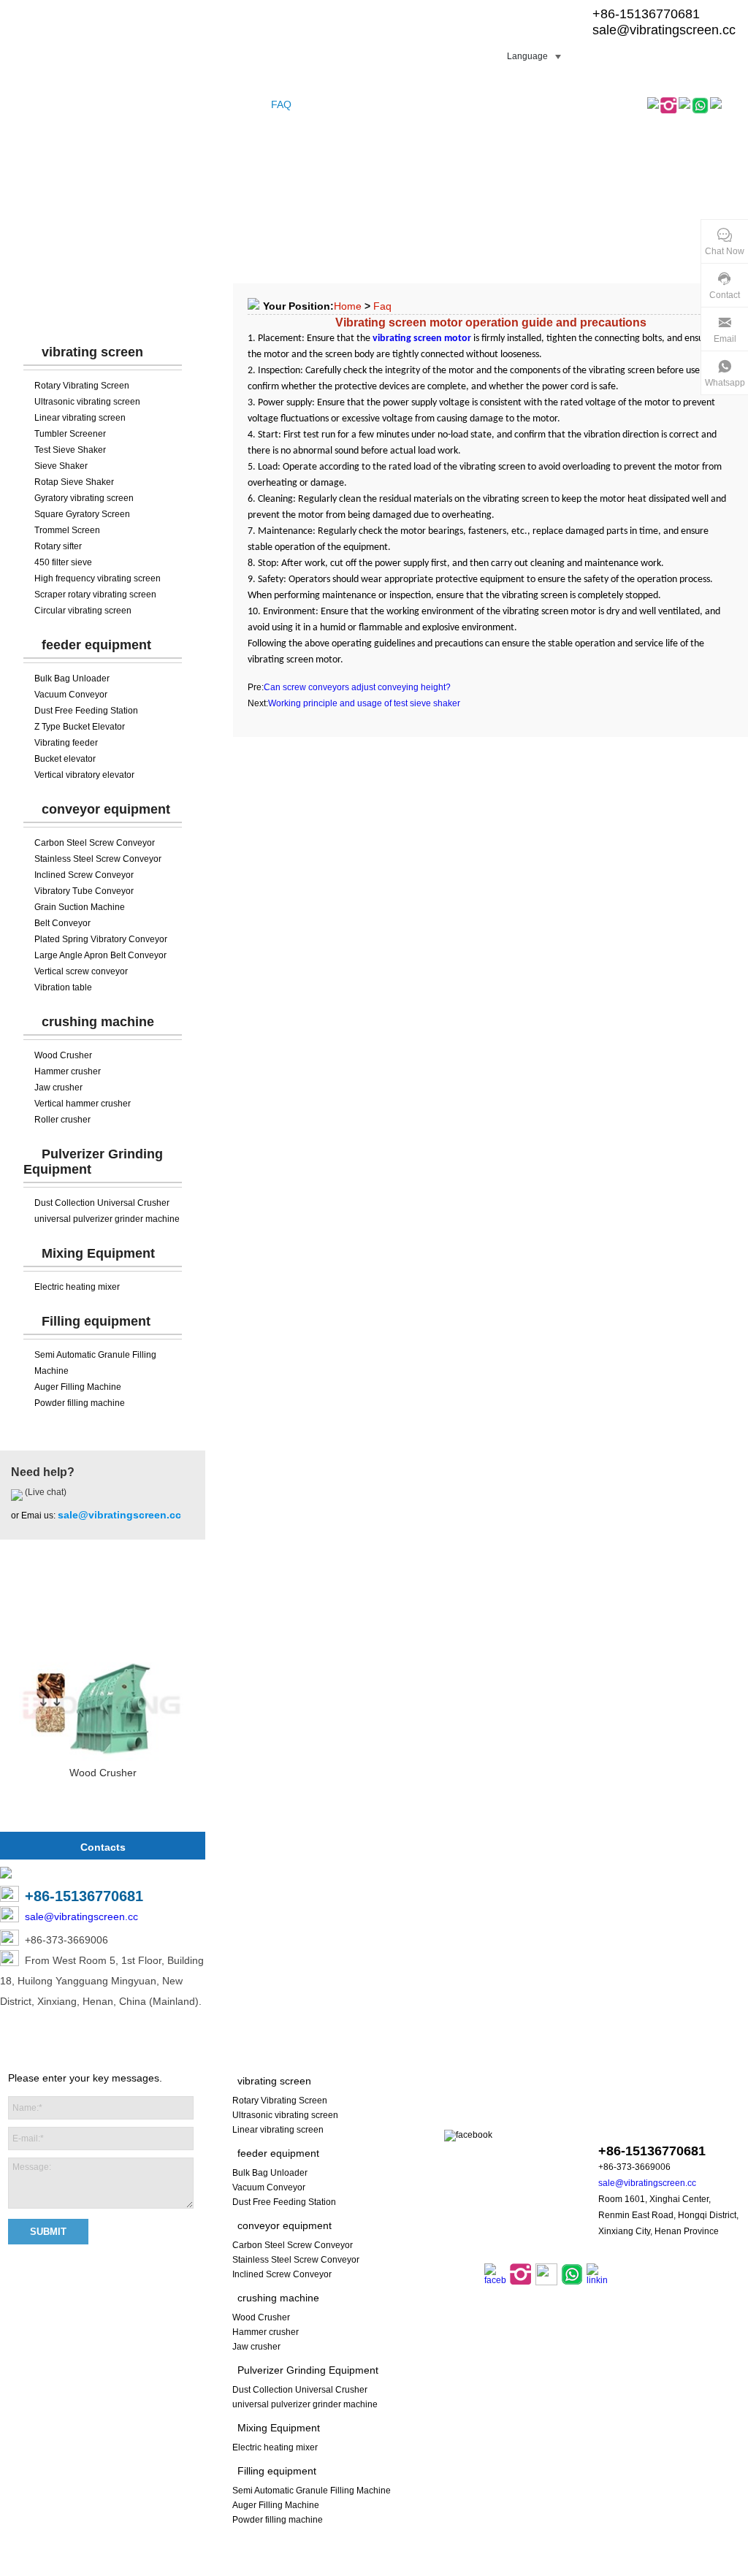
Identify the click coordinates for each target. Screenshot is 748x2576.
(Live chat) (45, 1492)
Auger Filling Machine (78, 1387)
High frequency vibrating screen (98, 578)
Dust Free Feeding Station (86, 711)
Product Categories (103, 307)
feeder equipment (96, 645)
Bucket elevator (65, 759)
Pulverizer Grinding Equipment (308, 2370)
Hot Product (103, 1603)
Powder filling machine (80, 1403)
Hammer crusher (68, 1071)
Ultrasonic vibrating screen (87, 402)
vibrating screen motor (421, 339)
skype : (650, 2123)
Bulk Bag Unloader (72, 679)
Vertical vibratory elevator (84, 775)
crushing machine (98, 1022)
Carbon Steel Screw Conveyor (95, 843)
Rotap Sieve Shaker (74, 482)
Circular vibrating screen (83, 611)
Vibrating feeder (66, 743)
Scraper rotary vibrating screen (95, 595)
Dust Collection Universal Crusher (102, 1203)
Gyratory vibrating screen (84, 498)
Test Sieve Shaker (70, 450)
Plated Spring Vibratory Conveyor (101, 939)
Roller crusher (62, 1120)
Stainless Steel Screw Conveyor (98, 859)
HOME (22, 104)
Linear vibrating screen (80, 418)
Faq (382, 306)
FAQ (281, 104)
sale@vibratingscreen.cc (664, 30)
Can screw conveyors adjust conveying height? (357, 687)
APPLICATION (381, 104)
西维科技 (561, 2568)
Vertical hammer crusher (83, 1104)
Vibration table (63, 987)
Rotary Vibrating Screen (82, 386)
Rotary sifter (58, 546)
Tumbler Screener (70, 434)
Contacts (103, 1847)
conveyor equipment (106, 809)
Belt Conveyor (62, 923)
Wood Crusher (63, 1055)
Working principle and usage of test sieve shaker (364, 703)
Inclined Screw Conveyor (84, 875)
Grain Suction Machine (80, 907)
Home (348, 306)
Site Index (362, 2568)
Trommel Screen (67, 530)
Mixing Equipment (98, 1253)
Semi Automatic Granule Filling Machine (312, 2491)
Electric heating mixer (77, 1287)
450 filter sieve (63, 562)
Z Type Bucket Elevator (80, 727)
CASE (244, 104)
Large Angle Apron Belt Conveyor (100, 955)
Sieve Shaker (61, 466)
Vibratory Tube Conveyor (84, 891)
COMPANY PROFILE (169, 104)
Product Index (420, 2568)
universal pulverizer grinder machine (107, 1219)
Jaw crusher (58, 1088)
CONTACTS (455, 104)
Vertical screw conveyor (81, 971)
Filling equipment (96, 1321)
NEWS (320, 104)
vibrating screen (92, 352)
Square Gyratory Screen (82, 514)
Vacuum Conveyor (71, 695)
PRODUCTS (79, 104)
